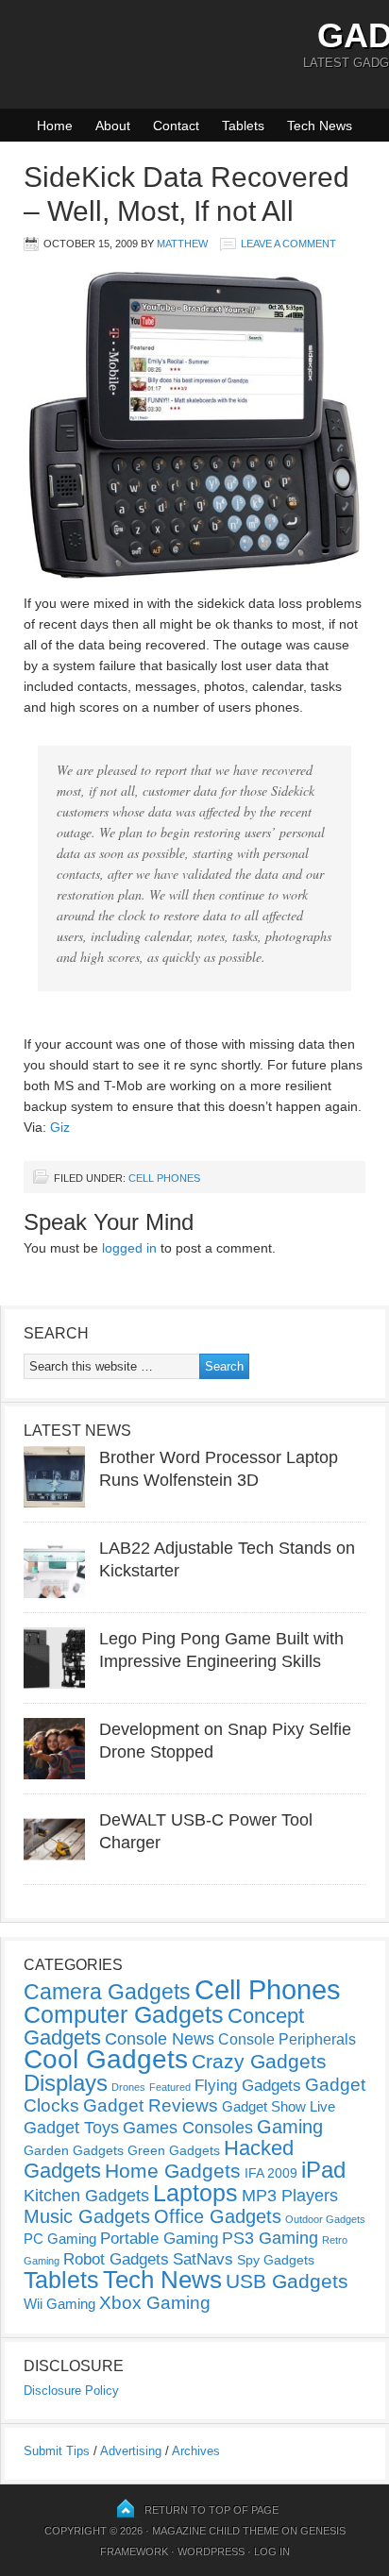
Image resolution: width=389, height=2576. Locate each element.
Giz (60, 1127)
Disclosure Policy (71, 2391)
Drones (128, 2087)
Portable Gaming (159, 2239)
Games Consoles (188, 2128)
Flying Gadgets (248, 2085)
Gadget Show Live (279, 2106)
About (113, 126)
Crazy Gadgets (259, 2061)
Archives (196, 2451)
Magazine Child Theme (215, 2531)
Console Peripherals (287, 2039)
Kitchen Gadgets (86, 2196)
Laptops (195, 2193)
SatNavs (203, 2259)
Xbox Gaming (155, 2303)
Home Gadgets (173, 2171)
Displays (66, 2083)
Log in (272, 2551)
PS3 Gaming (270, 2238)
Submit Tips (57, 2451)
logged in (129, 1248)
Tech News (320, 126)
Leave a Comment (288, 244)
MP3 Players (290, 2196)
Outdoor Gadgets (325, 2219)
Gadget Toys (71, 2128)
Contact (176, 126)
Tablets (243, 126)
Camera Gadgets (107, 1992)
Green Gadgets (174, 2150)
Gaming (290, 2127)
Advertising (131, 2451)
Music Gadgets (87, 2216)
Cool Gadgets (106, 2059)
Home (55, 126)
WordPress (211, 2551)
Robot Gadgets (116, 2259)
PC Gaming (60, 2239)
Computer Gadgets (124, 2014)
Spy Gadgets (276, 2260)
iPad (323, 2170)
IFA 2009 (271, 2173)
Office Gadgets (218, 2216)
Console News (160, 2039)
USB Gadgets (287, 2281)
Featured (170, 2087)
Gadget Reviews (151, 2105)
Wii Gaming (59, 2304)
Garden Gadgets (74, 2150)
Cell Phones (164, 1178)
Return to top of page (211, 2510)
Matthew (182, 244)
